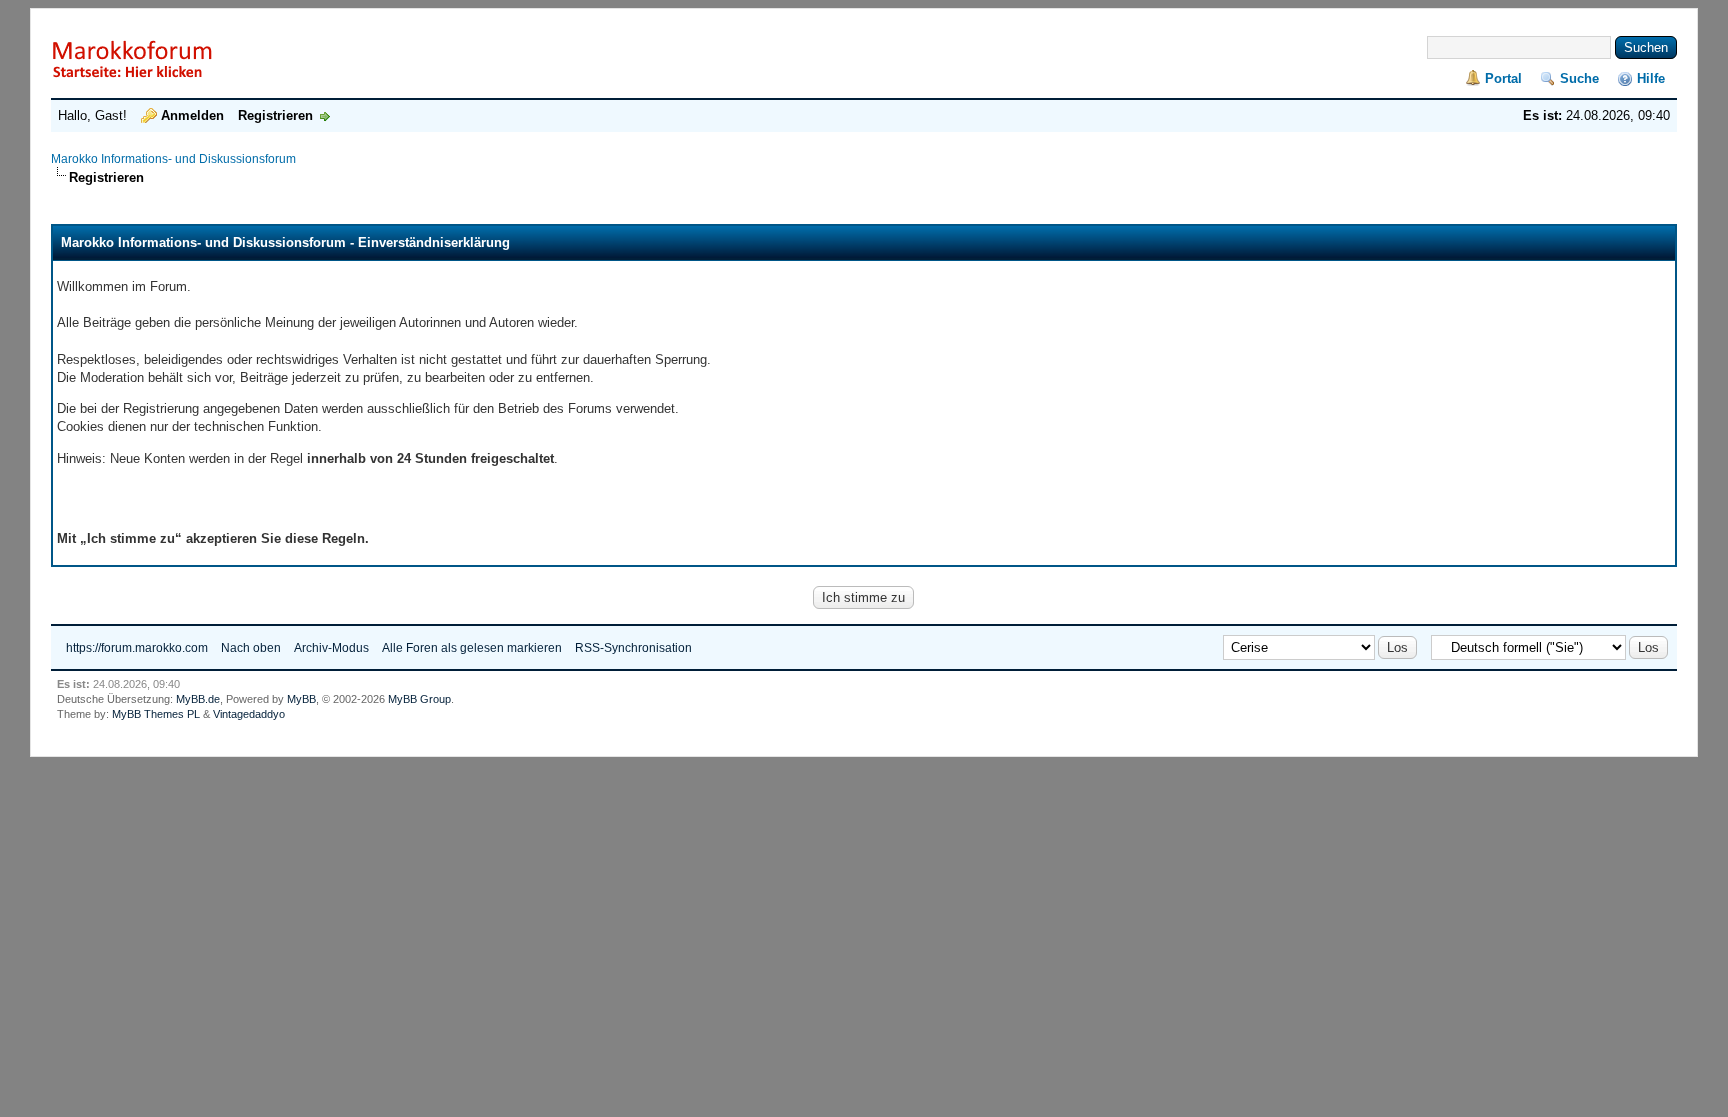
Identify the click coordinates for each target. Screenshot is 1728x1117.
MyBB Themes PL (156, 714)
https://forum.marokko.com (137, 648)
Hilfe (1651, 78)
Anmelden (192, 115)
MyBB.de (198, 699)
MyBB (301, 699)
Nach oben (251, 648)
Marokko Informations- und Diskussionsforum (173, 159)
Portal (1503, 78)
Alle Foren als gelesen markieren (472, 648)
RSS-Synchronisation (633, 648)
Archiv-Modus (331, 648)
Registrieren (275, 115)
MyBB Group (419, 699)
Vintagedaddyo (249, 714)
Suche (1579, 78)
